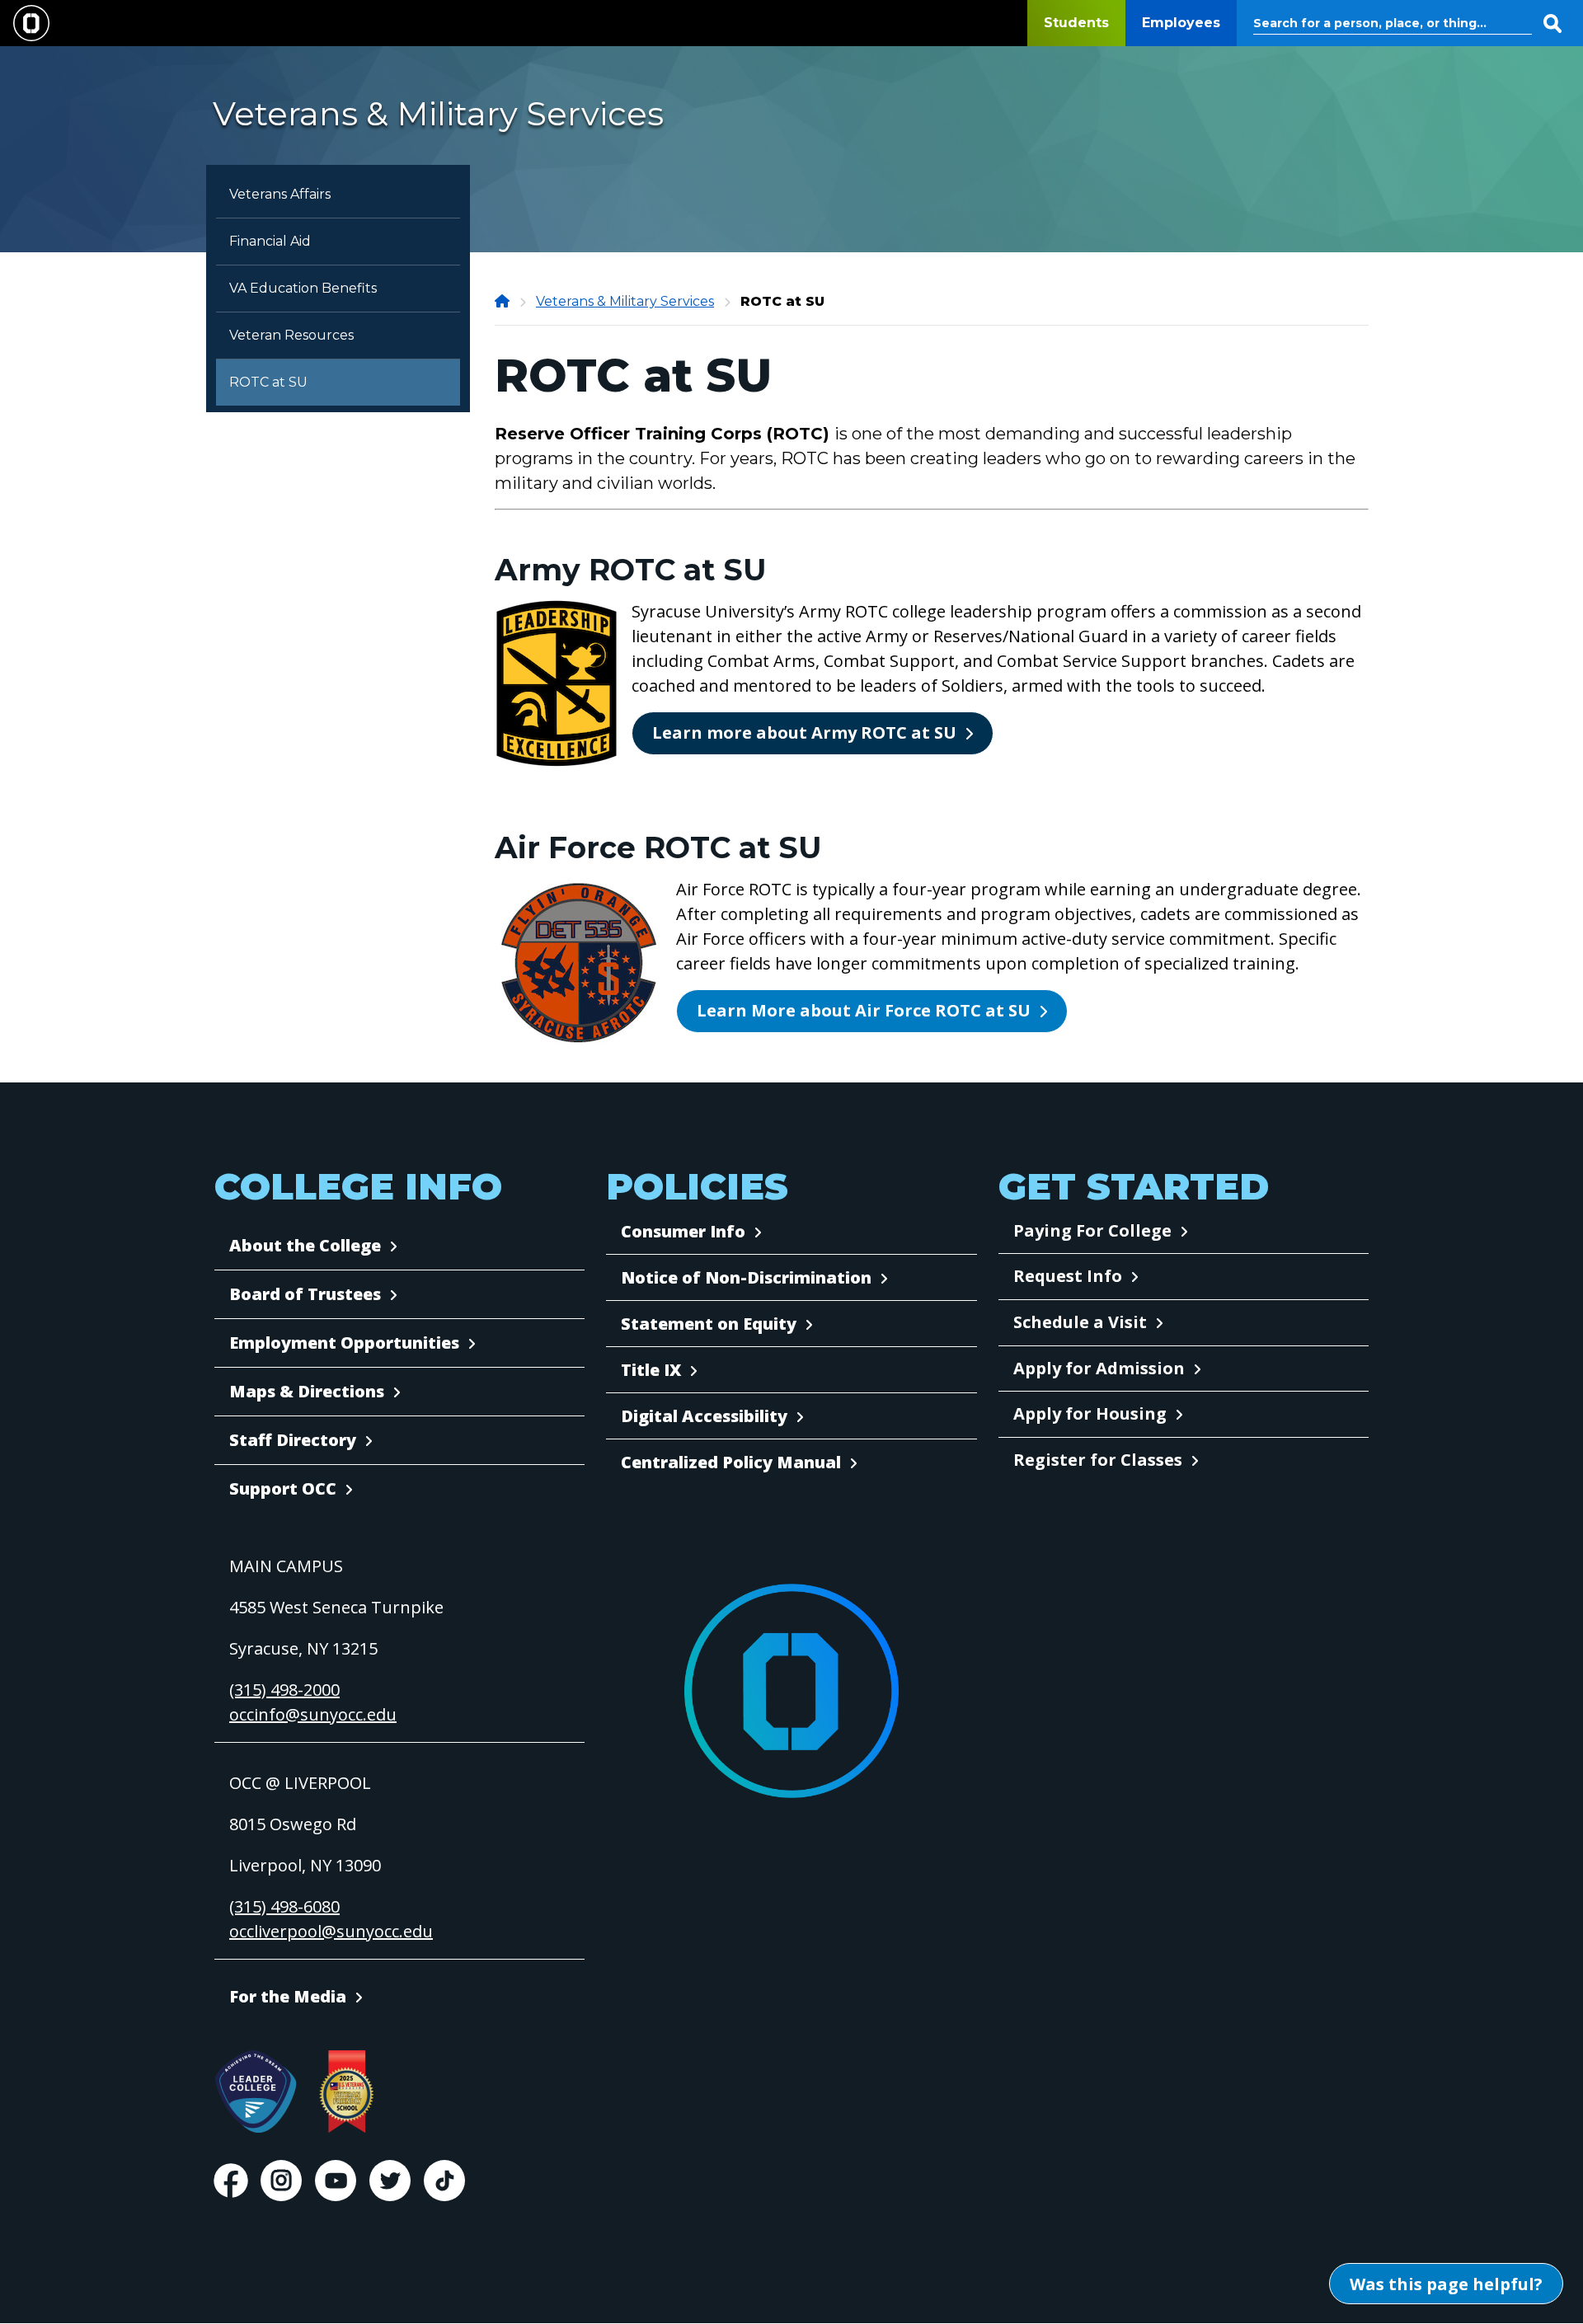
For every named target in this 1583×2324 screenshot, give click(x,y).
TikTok (444, 2181)
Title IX (651, 1370)
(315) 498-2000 (284, 1690)
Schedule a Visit (1080, 1322)
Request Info (1068, 1276)
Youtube (336, 2181)
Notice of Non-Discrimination (746, 1277)
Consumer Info (683, 1231)
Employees (1181, 23)
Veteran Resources (291, 335)
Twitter (390, 2181)
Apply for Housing (1090, 1413)
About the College (305, 1245)
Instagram (281, 2181)
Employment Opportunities (344, 1343)
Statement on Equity (709, 1324)
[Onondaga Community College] (504, 301)
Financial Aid (270, 241)
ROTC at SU (268, 382)
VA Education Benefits (303, 288)
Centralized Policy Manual (731, 1462)
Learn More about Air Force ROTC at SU (864, 1010)
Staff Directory (293, 1440)
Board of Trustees (305, 1294)
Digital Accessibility (704, 1416)
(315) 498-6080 (284, 1906)
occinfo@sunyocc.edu (313, 1714)
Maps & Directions (307, 1391)
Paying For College (1092, 1230)
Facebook (231, 2181)
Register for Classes (1098, 1460)
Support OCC (283, 1488)
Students (1076, 23)
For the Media (288, 1996)
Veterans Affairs (280, 194)
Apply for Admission (1099, 1368)
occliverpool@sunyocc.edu (331, 1931)
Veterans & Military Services (625, 301)
